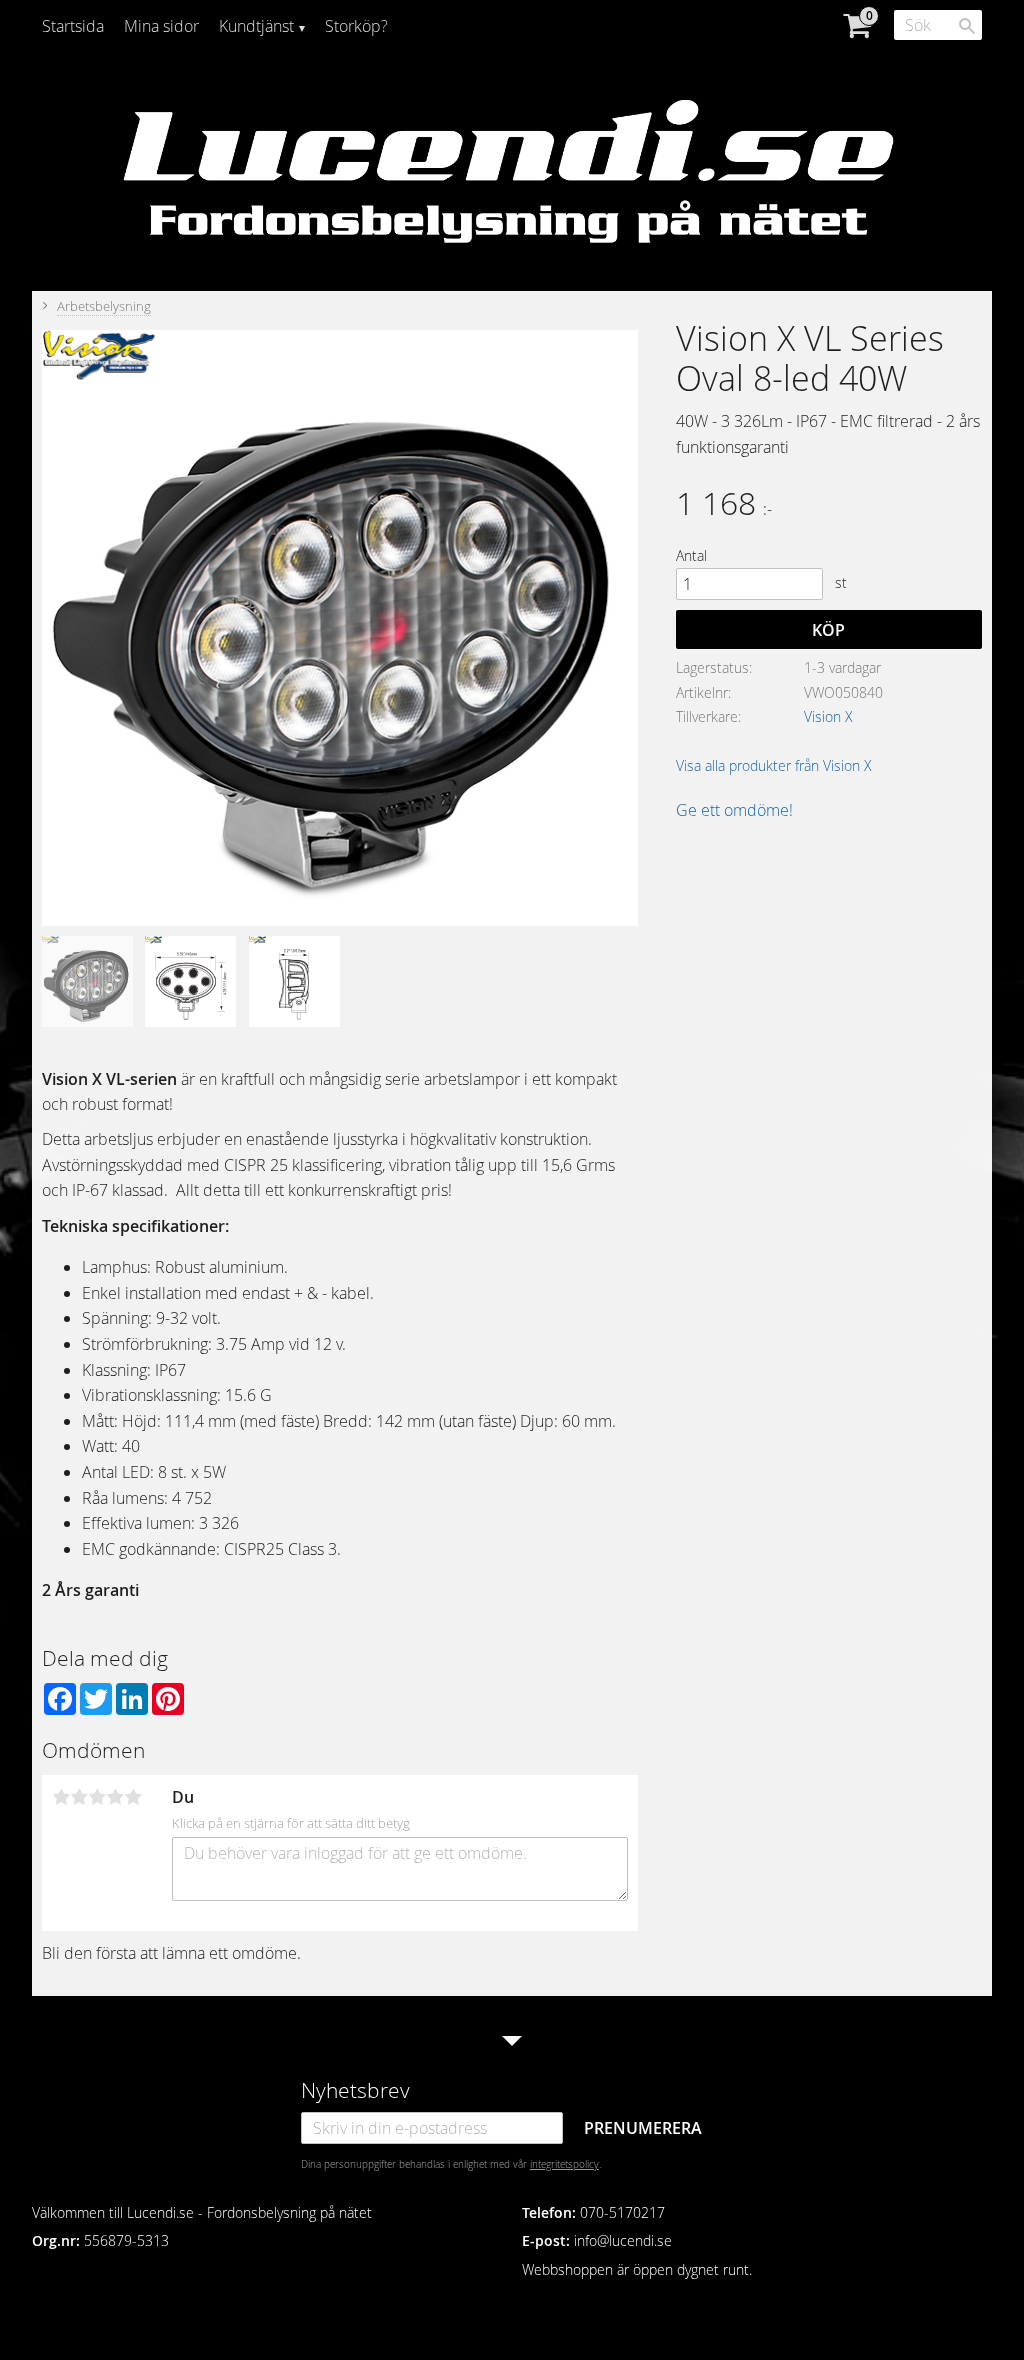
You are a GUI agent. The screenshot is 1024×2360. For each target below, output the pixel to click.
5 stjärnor (133, 1797)
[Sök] (967, 26)
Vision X (828, 716)
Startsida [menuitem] (73, 26)
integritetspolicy (564, 2164)
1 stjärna (61, 1797)
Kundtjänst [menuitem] (256, 26)
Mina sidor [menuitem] (161, 26)
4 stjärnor (115, 1797)
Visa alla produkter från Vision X (774, 765)
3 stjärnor (97, 1797)
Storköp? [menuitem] (356, 26)
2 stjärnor (79, 1797)
